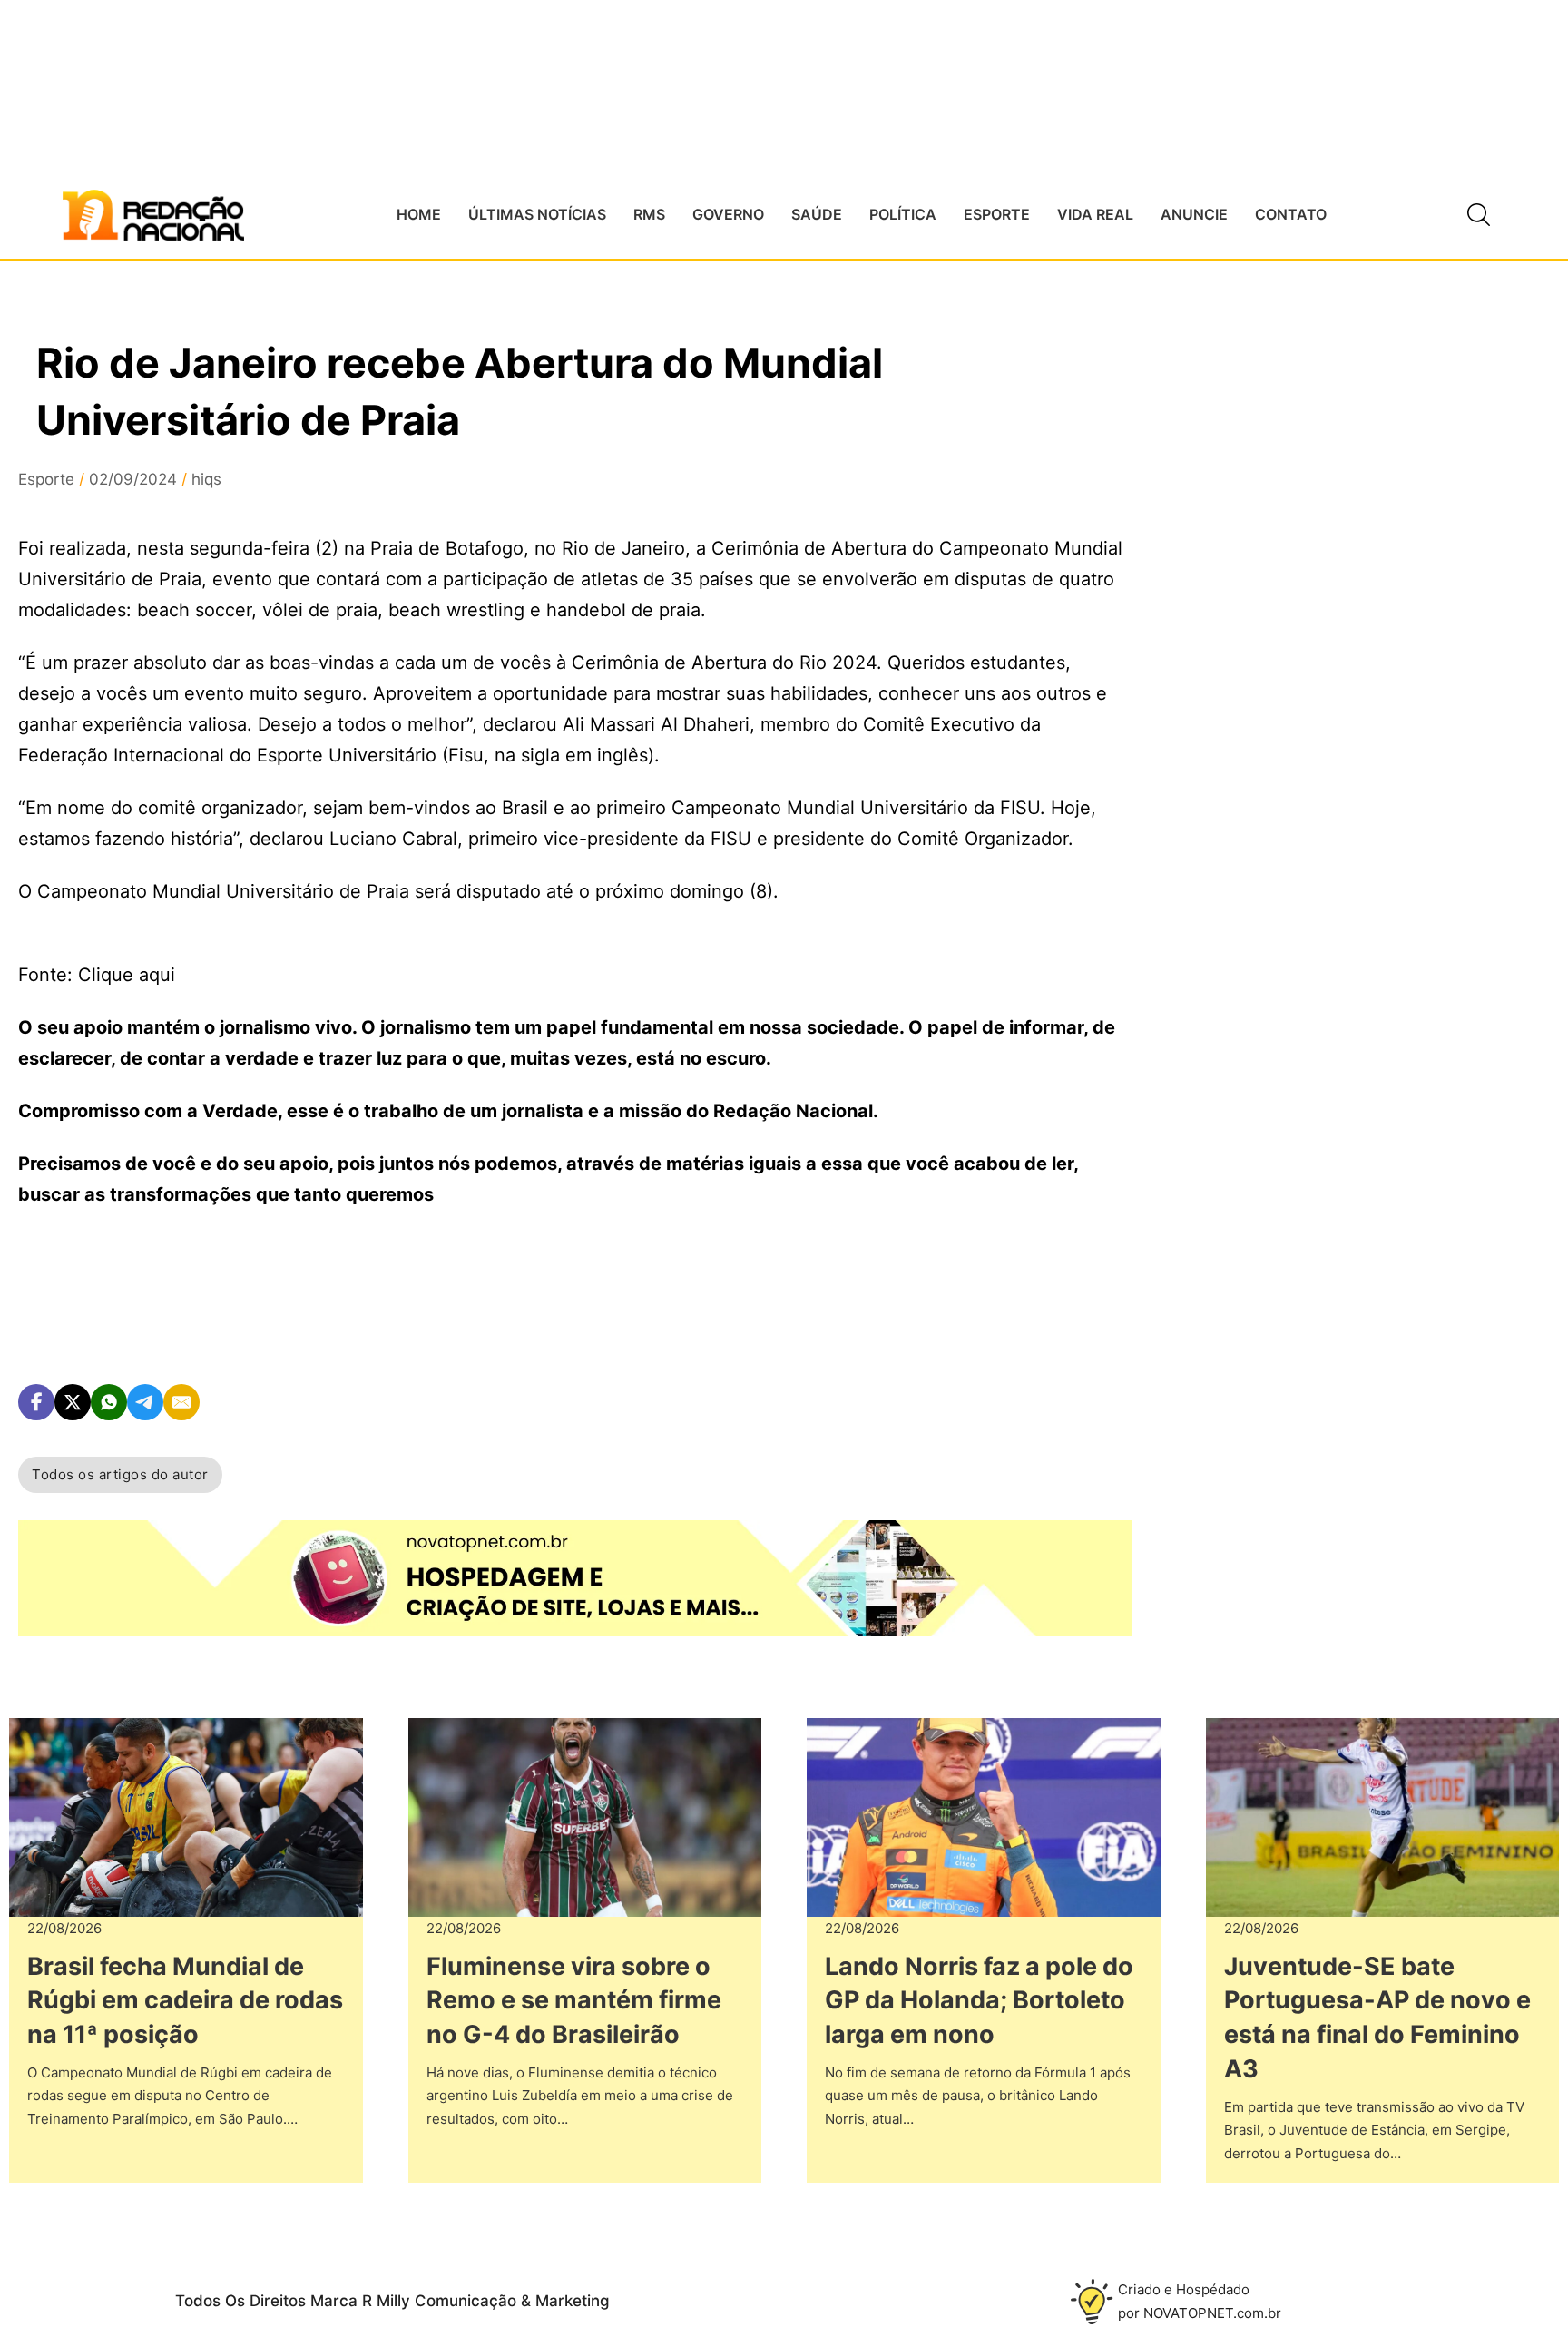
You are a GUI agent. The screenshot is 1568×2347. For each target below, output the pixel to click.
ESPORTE (997, 214)
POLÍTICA (903, 214)
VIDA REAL (1095, 214)
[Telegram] (145, 1402)
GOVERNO (728, 214)
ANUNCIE (1194, 214)
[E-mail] (181, 1402)
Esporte (46, 479)
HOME (419, 214)
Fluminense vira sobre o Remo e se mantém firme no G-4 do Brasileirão (574, 2001)
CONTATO (1291, 214)
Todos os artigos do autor (120, 1474)
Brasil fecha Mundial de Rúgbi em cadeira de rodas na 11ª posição (185, 2001)
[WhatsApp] (109, 1402)
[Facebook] (36, 1402)
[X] (73, 1402)
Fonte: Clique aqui (97, 975)
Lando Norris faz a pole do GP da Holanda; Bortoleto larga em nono (979, 2001)
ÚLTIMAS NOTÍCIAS (537, 214)
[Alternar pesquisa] (1478, 215)
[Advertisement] (1327, 673)
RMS (649, 214)
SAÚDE (817, 214)
